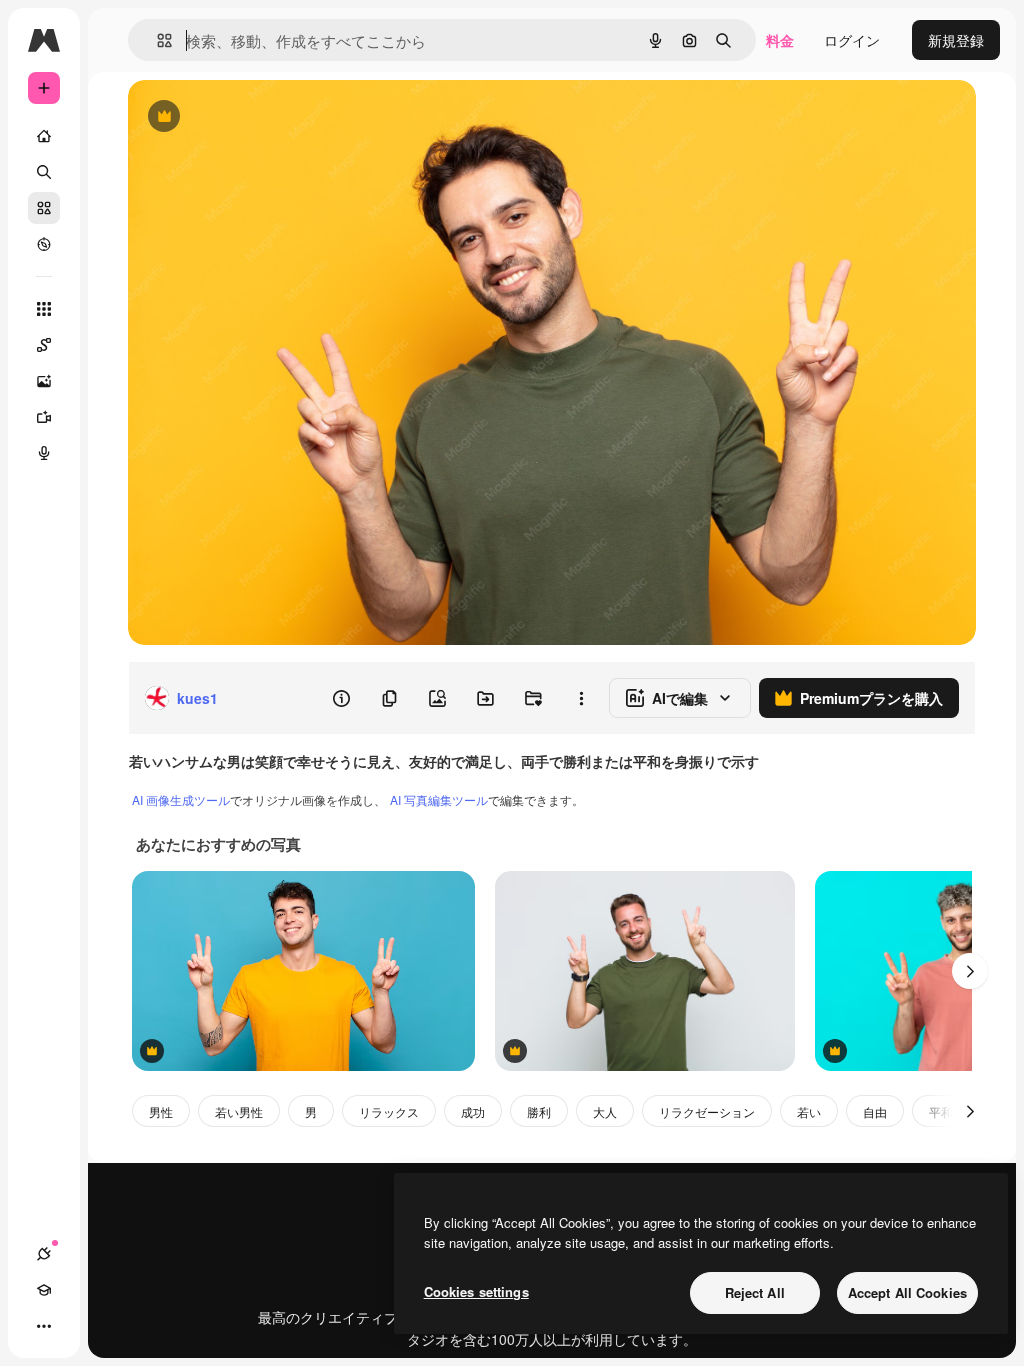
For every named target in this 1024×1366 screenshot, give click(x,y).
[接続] (44, 1254)
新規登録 (956, 40)
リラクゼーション (707, 1111)
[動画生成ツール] (44, 417)
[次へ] (970, 971)
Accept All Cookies (907, 1292)
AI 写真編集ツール (439, 799)
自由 (875, 1111)
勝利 (539, 1111)
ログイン (852, 40)
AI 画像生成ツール (181, 799)
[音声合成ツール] (44, 453)
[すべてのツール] (44, 309)
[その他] (44, 1326)
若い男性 (239, 1111)
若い (809, 1111)
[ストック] (44, 208)
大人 (605, 1111)
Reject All (755, 1292)
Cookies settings (476, 1291)
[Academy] (44, 1290)
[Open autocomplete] (156, 40)
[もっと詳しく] (44, 244)
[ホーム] (44, 136)
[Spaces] (44, 345)
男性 (161, 1111)
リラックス (389, 1111)
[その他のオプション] (581, 698)
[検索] (44, 172)
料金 (780, 40)
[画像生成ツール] (44, 381)
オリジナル (265, 117)
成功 (473, 1111)
